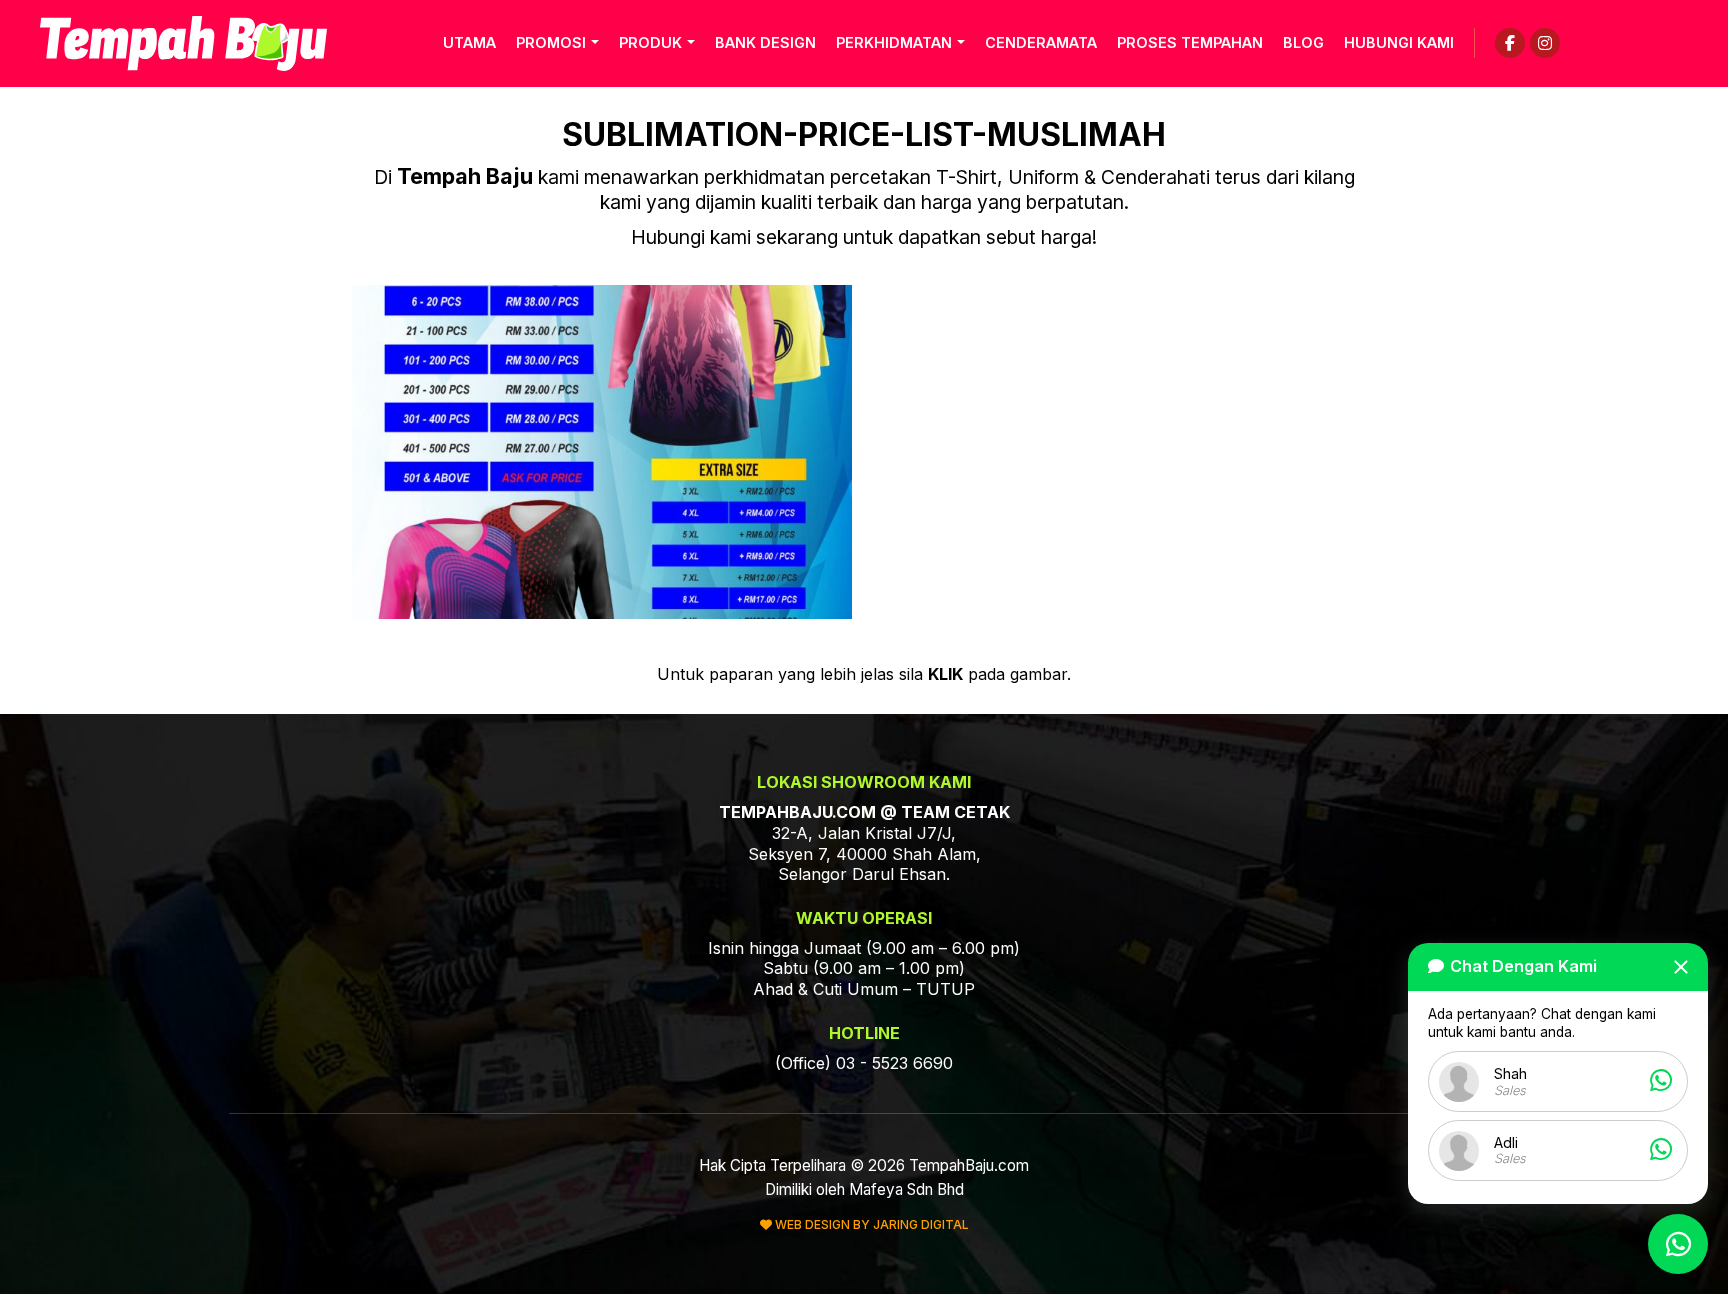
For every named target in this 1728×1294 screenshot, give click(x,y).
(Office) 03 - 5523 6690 (864, 1063)
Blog (1303, 42)
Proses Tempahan (1190, 42)
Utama (469, 42)
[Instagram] (1545, 43)
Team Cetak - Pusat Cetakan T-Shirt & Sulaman (183, 43)
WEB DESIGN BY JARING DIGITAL (870, 1224)
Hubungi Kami (1399, 42)
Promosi (551, 42)
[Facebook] (1510, 43)
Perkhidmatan (894, 42)
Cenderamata (1041, 42)
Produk (650, 42)
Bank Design (765, 42)
